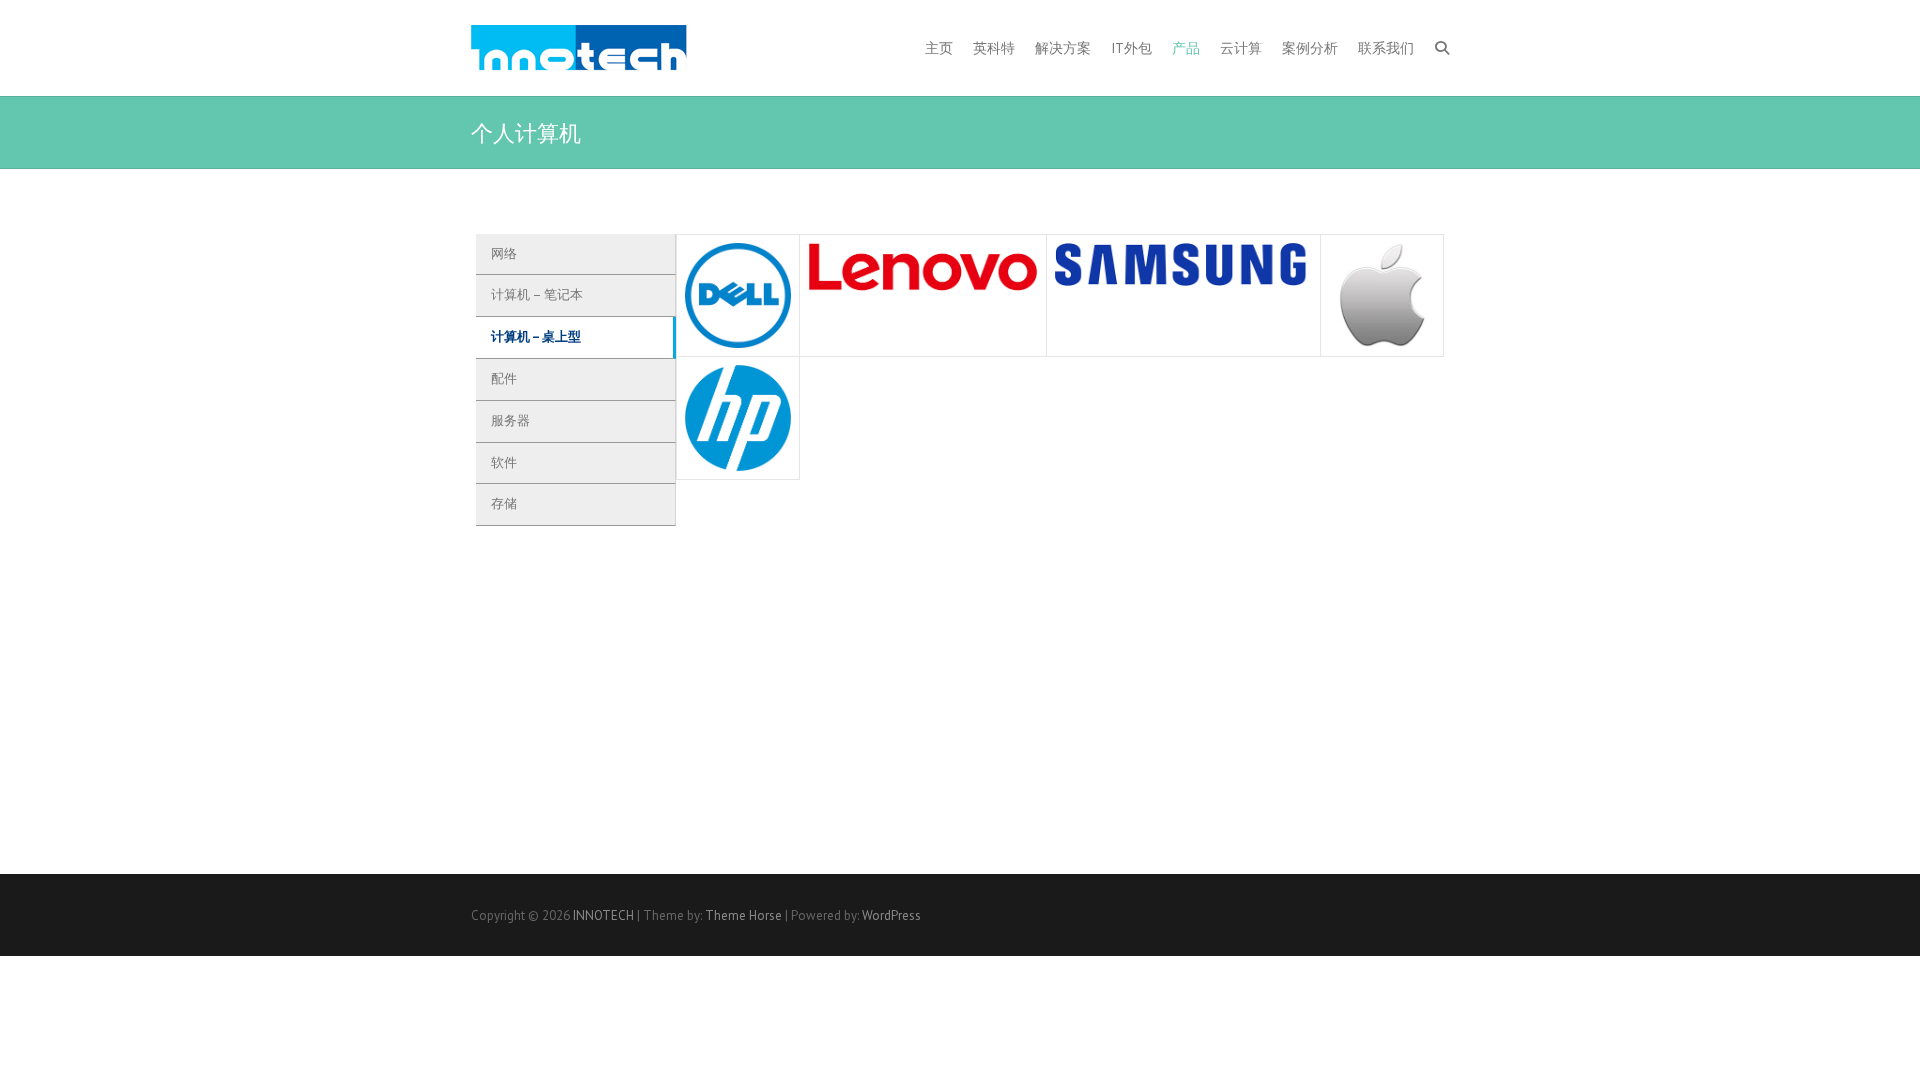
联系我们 (1386, 48)
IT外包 (1131, 48)
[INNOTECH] (579, 48)
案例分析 (1310, 48)
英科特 (994, 48)
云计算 (1241, 48)
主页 (939, 48)
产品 (1186, 48)
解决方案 (1063, 48)
